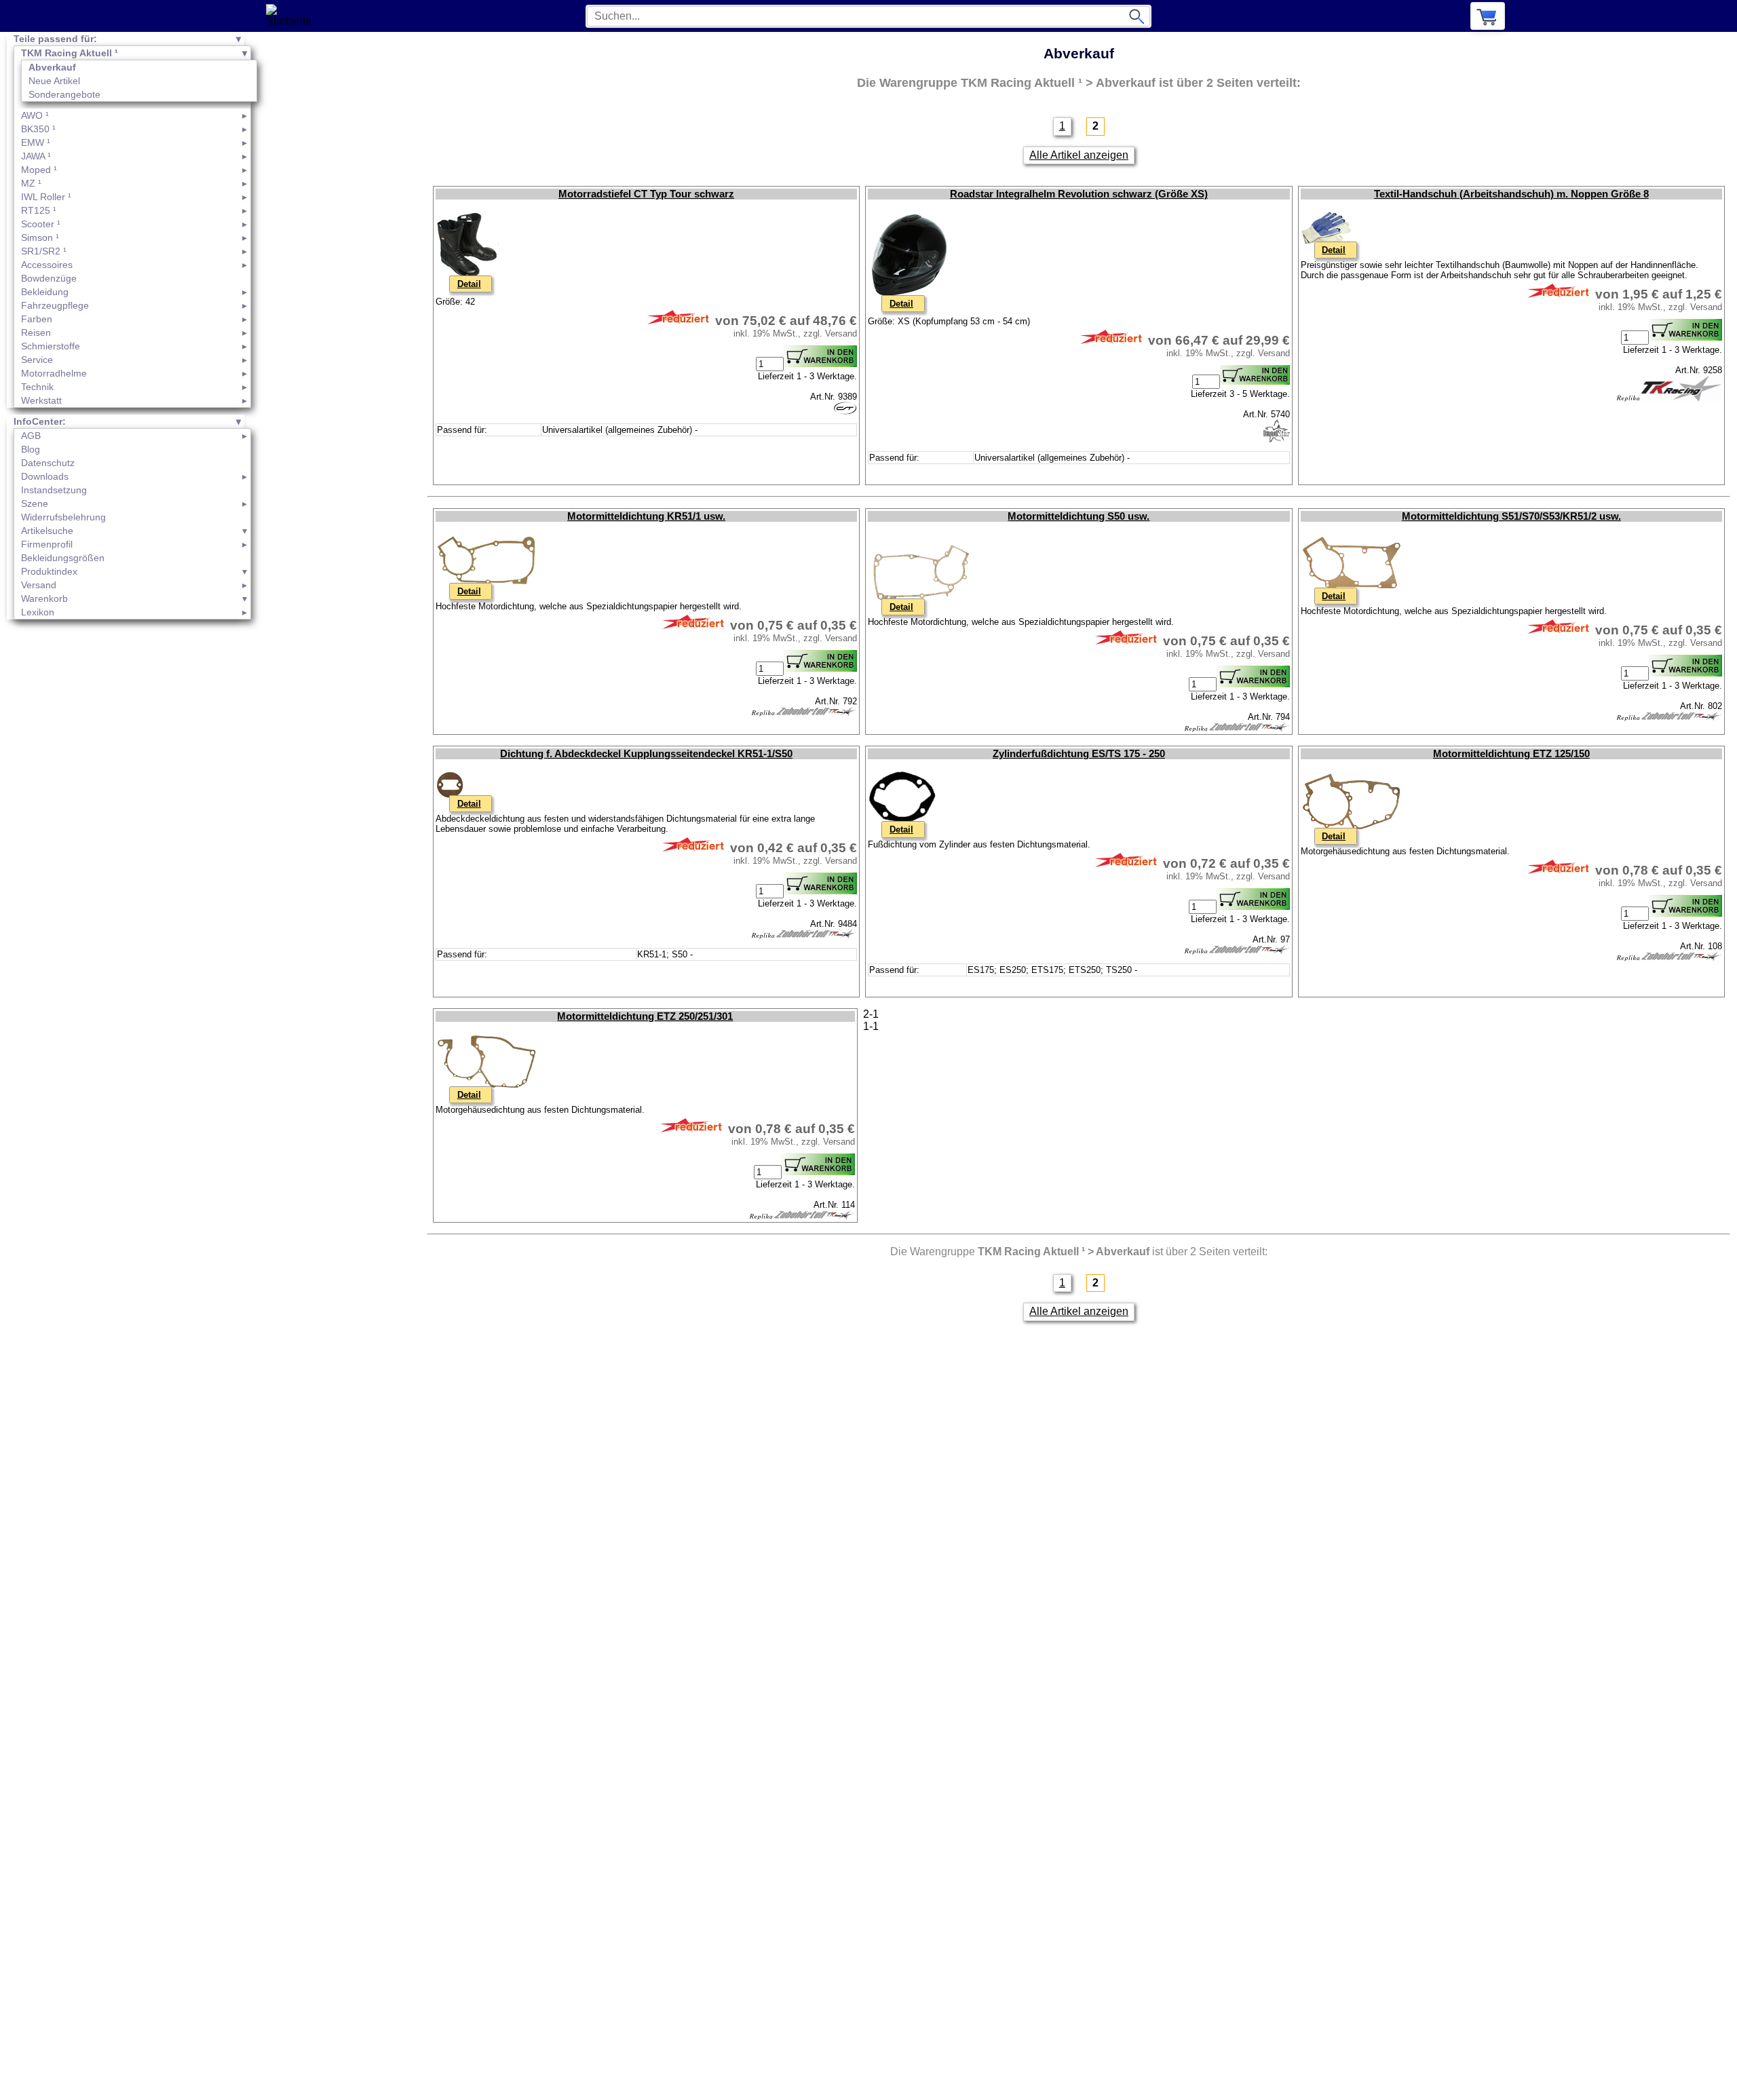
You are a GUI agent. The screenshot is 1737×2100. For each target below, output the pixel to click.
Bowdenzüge (49, 278)
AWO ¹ (35, 115)
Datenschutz (48, 463)
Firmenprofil (47, 544)
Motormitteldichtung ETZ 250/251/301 (645, 1016)
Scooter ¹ (41, 224)
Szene (35, 503)
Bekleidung (45, 292)
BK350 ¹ (38, 129)
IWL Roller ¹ (46, 197)
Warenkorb (44, 598)
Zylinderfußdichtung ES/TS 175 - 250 (1079, 754)
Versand (39, 585)
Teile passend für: (55, 39)
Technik (37, 387)
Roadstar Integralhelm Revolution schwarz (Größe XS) (1079, 194)
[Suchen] (1137, 16)
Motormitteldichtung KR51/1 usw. (646, 516)
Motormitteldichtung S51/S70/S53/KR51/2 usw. (1511, 516)
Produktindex (49, 571)
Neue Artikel (54, 81)
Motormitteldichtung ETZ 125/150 (1511, 754)
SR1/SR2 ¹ (44, 251)
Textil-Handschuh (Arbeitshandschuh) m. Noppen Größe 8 (1511, 194)
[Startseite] (293, 16)
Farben (37, 319)
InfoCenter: (40, 421)
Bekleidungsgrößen (63, 558)
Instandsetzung (54, 490)
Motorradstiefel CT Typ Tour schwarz (646, 194)
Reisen (36, 332)
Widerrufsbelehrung (63, 517)
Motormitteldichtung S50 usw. (1079, 516)
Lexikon (38, 612)
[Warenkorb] (1488, 16)
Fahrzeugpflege (55, 305)
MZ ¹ (31, 183)
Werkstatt (41, 400)
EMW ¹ (36, 142)
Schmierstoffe (51, 346)
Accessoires (47, 265)
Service (37, 360)
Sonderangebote (64, 94)
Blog (31, 449)
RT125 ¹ (39, 210)
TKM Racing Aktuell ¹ (70, 53)
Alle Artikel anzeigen (1079, 155)
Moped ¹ (39, 170)
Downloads (45, 476)
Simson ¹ (40, 237)
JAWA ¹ (36, 156)
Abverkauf (52, 67)
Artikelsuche (47, 531)
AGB (31, 436)
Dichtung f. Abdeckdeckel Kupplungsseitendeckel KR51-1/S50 (646, 754)
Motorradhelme (54, 373)
